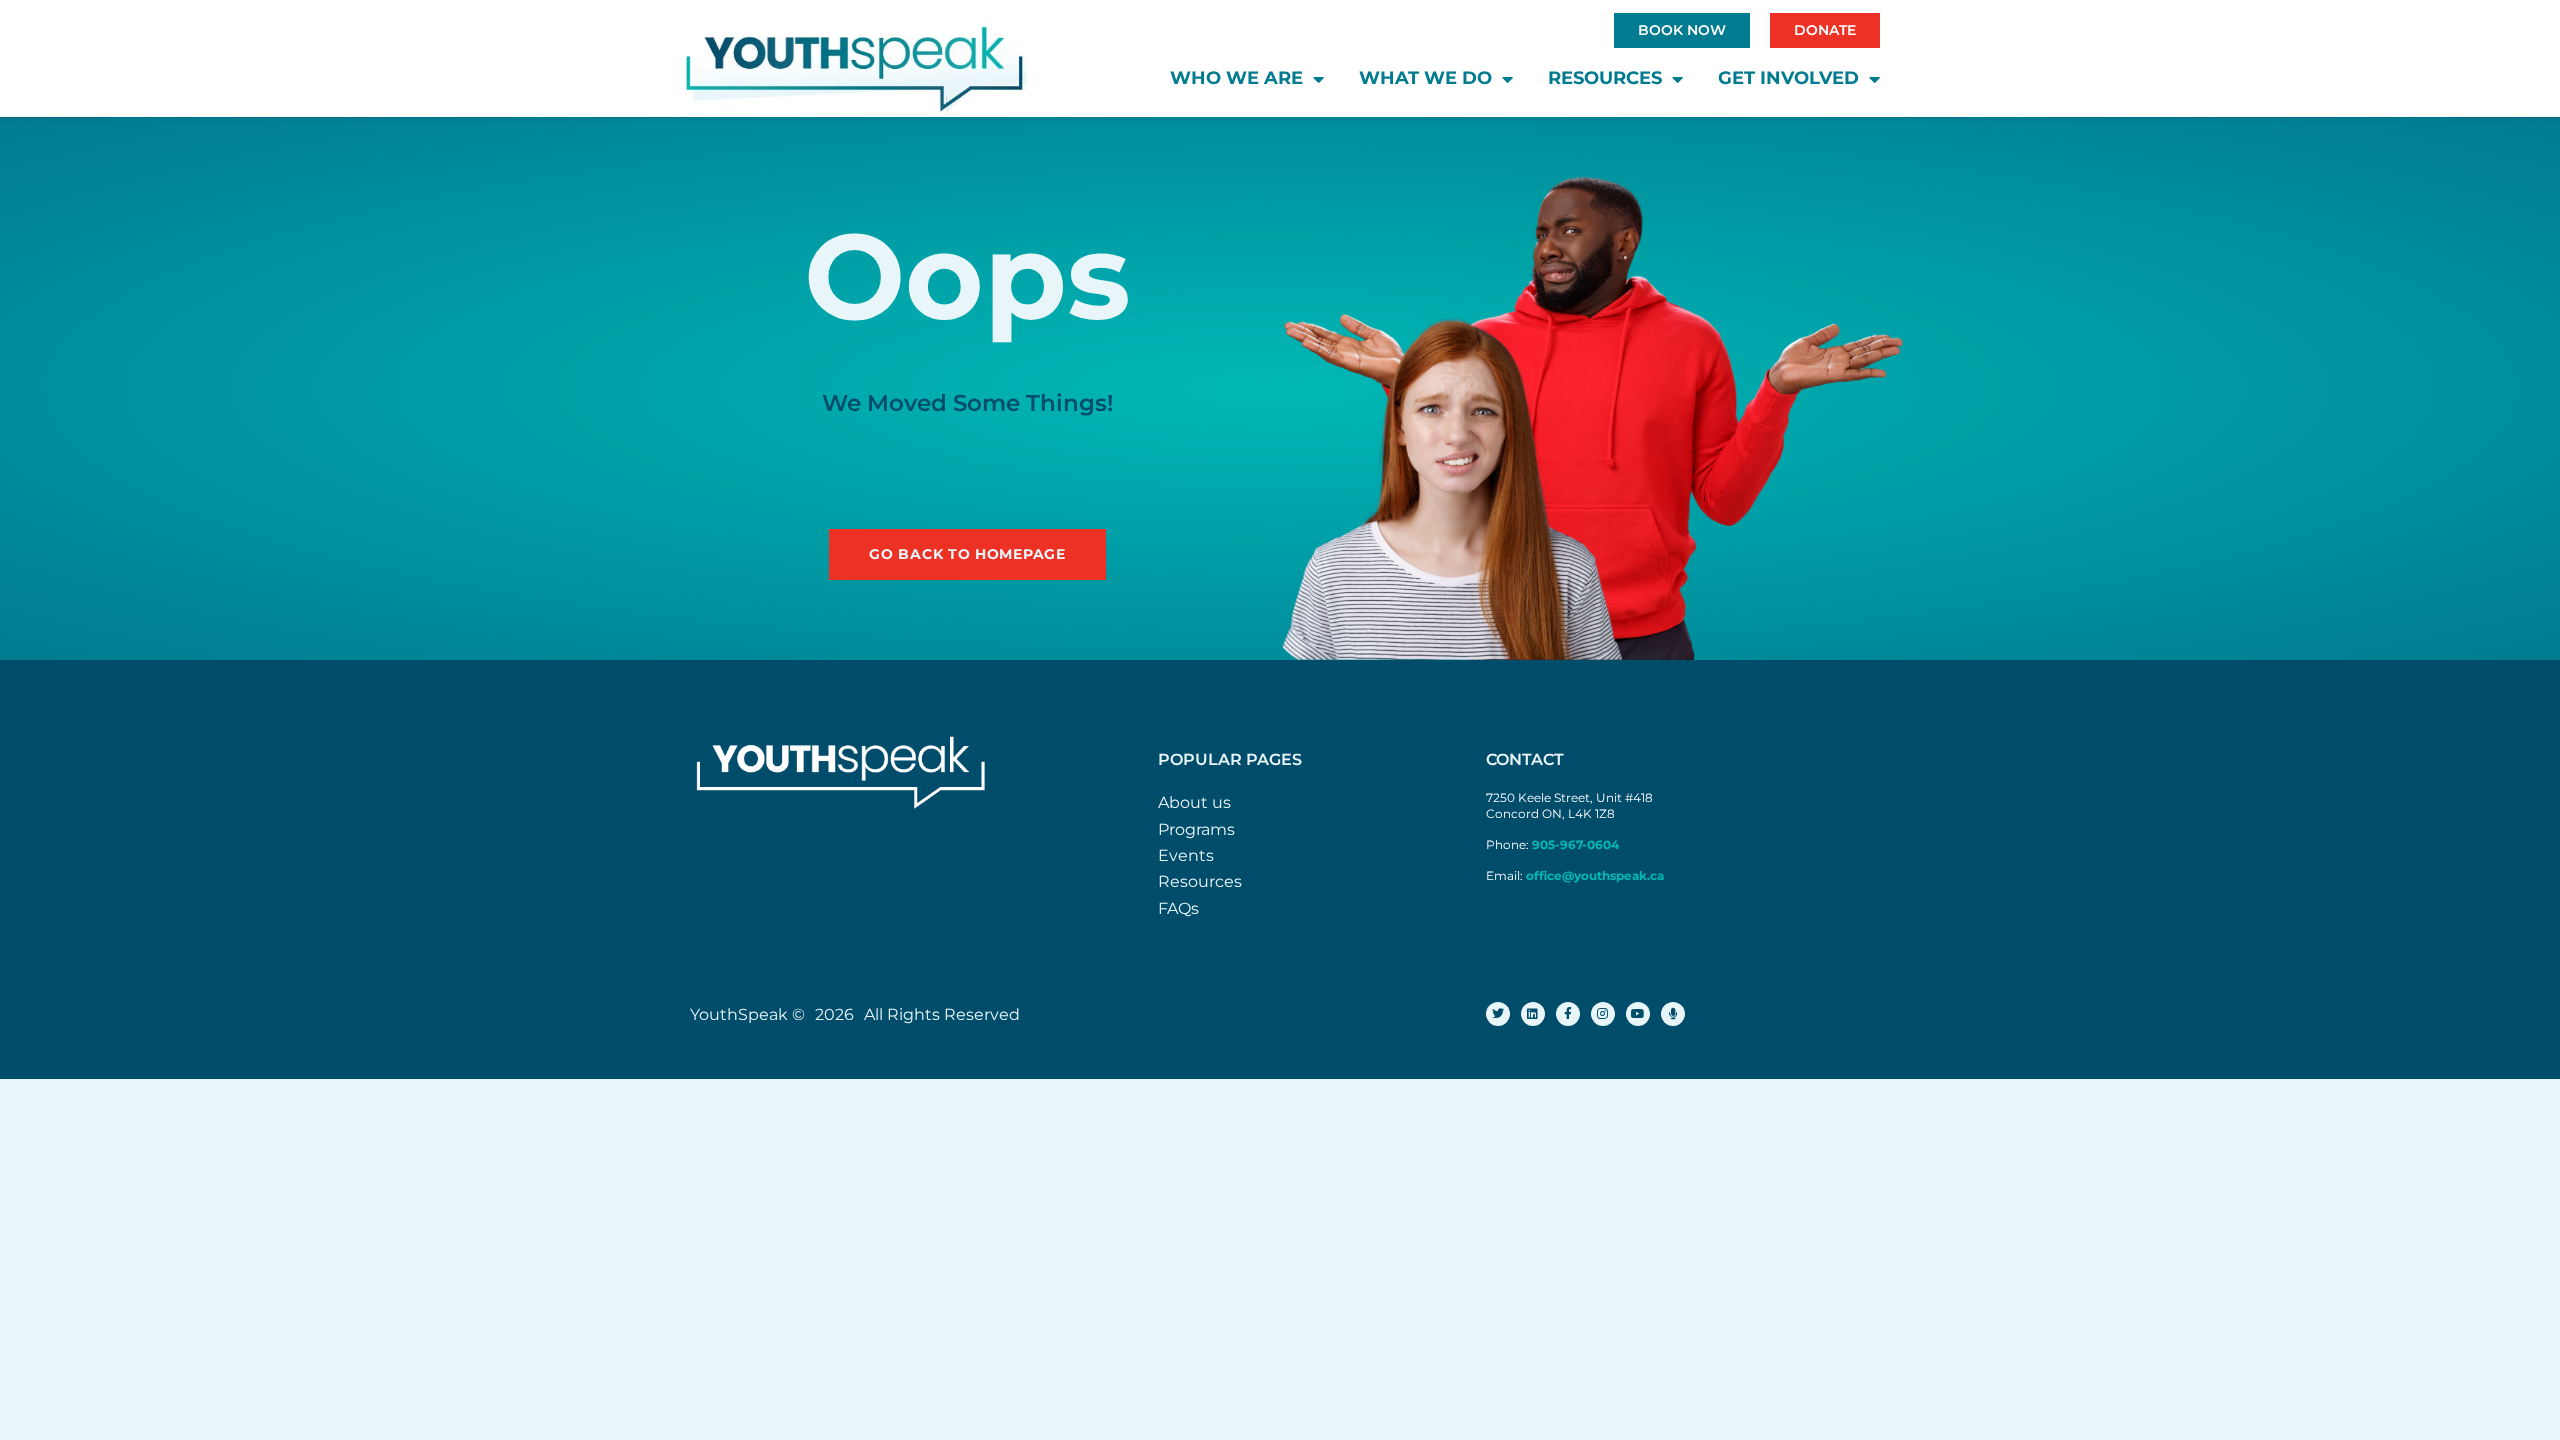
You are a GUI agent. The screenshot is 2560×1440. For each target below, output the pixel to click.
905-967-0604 (1577, 844)
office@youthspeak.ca (1595, 875)
